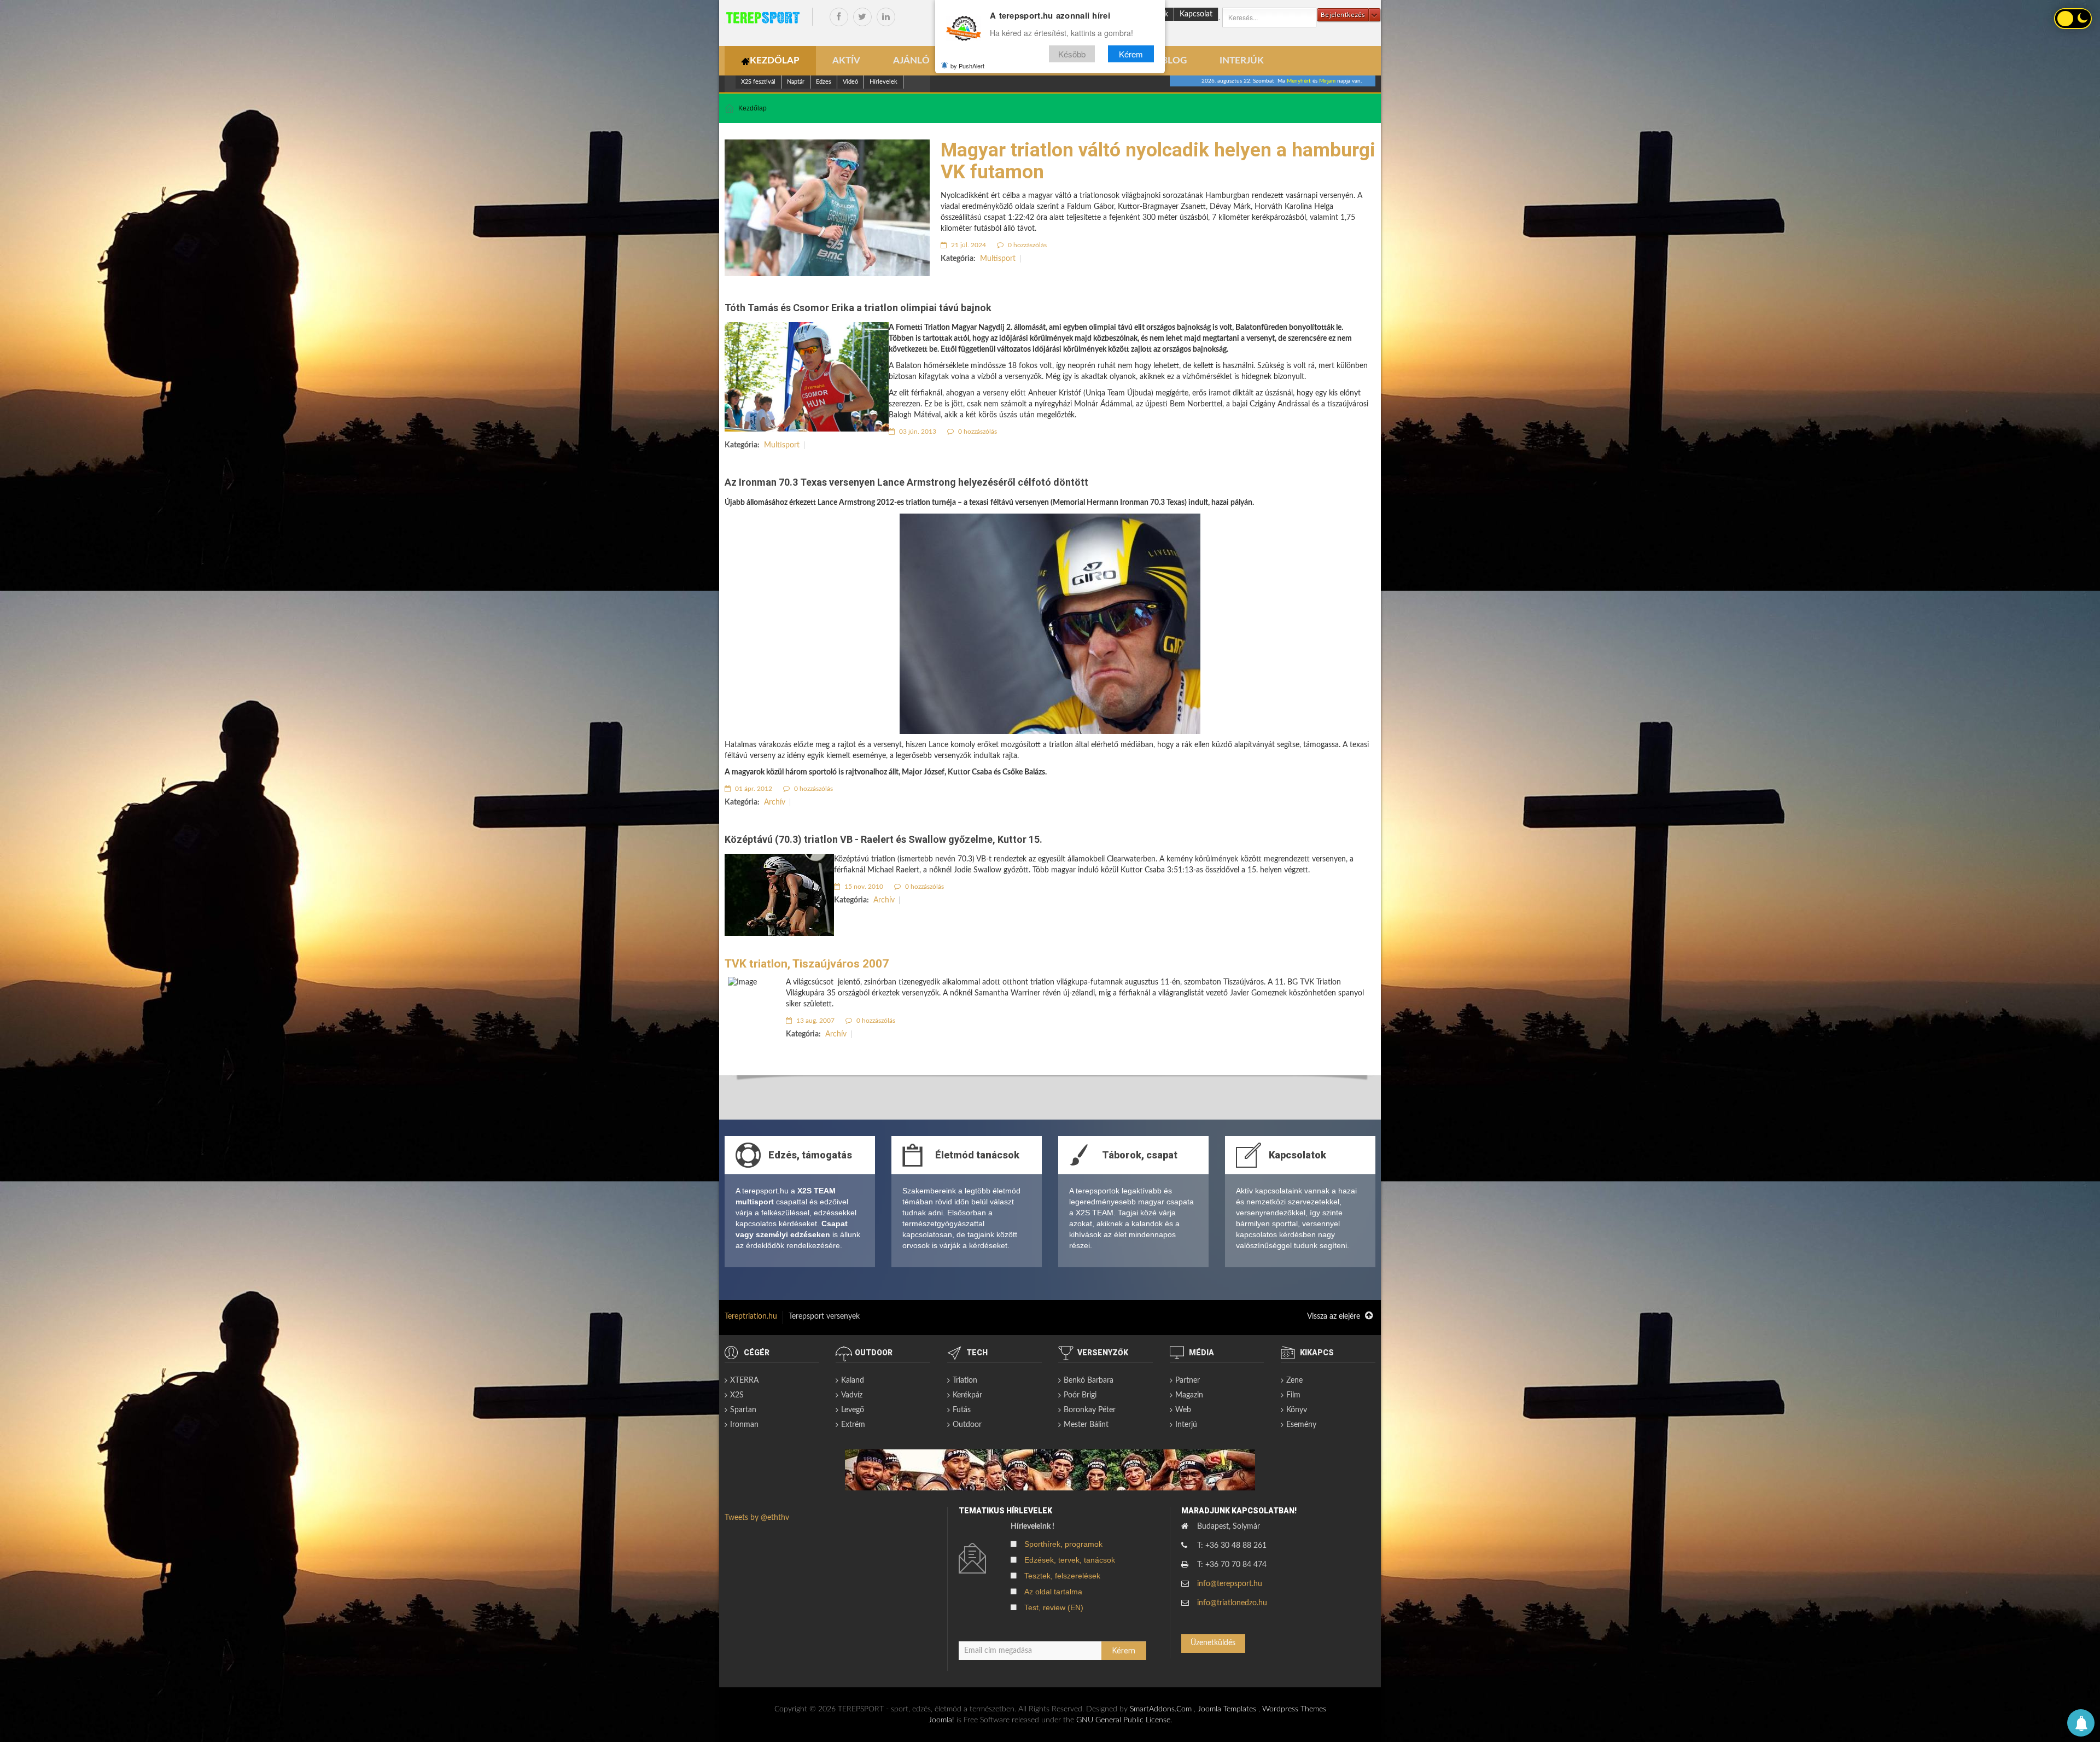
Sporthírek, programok (1063, 1544)
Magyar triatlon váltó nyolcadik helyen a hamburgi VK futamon (1158, 161)
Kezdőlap (752, 108)
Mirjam (1327, 81)
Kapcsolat (1196, 14)
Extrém (853, 1425)
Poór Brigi (1080, 1395)
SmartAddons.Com (1161, 1709)
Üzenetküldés (1213, 1643)
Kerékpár (967, 1395)
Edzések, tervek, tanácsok (1070, 1560)
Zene (1294, 1380)
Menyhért (1299, 81)
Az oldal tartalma (1053, 1592)
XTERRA (744, 1380)
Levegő (853, 1410)
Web (1183, 1410)
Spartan (743, 1410)
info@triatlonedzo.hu (1232, 1603)
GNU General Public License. (1124, 1720)
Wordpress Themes (1294, 1709)
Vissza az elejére (1335, 1316)
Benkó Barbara (1089, 1380)
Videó (850, 82)
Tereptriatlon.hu (751, 1316)
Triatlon (965, 1380)
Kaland (853, 1380)
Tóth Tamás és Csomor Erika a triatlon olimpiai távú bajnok (858, 308)
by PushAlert (967, 66)
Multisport (998, 259)
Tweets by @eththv (757, 1518)
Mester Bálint (1086, 1425)
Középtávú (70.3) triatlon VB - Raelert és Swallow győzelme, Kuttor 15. (883, 839)
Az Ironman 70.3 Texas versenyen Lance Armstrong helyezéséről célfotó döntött (906, 482)
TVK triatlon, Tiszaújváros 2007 (807, 964)
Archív (775, 802)
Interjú (1186, 1425)
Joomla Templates (1227, 1709)
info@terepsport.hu (1230, 1584)
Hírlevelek (883, 82)
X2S (737, 1395)
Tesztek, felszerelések (1062, 1576)
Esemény (1301, 1425)
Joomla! (941, 1720)
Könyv (1297, 1410)
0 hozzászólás (1026, 245)
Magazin (1189, 1395)
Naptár (796, 82)
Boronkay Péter (1090, 1410)
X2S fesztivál (758, 82)
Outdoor (967, 1425)
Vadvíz (852, 1395)
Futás (962, 1410)
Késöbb (1072, 54)
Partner (1188, 1380)
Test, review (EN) (1054, 1607)
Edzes (824, 82)
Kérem (1131, 54)
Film (1293, 1395)
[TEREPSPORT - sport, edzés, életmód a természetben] (763, 18)
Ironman (744, 1425)
